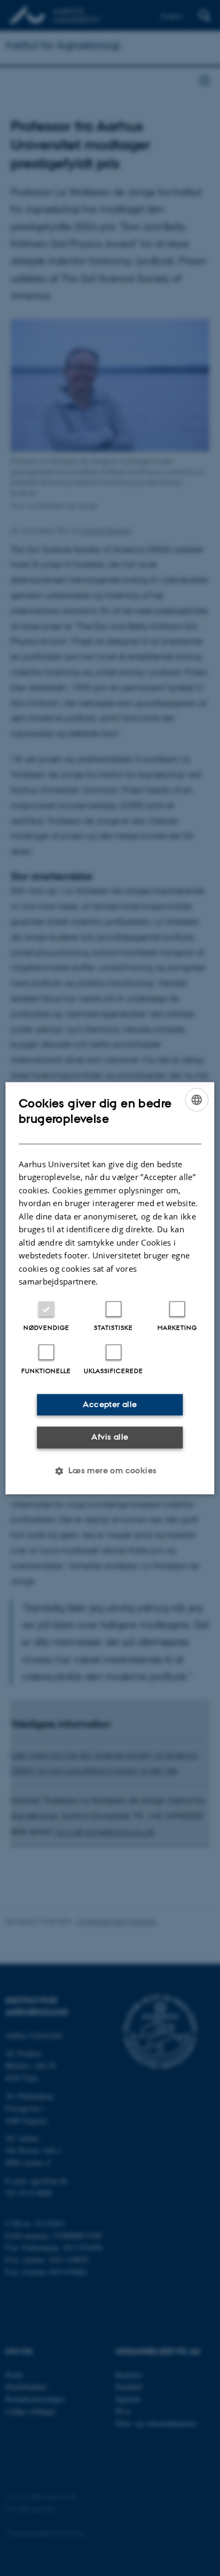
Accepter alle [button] (110, 1404)
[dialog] (110, 1288)
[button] (110, 1471)
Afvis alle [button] (110, 1437)
